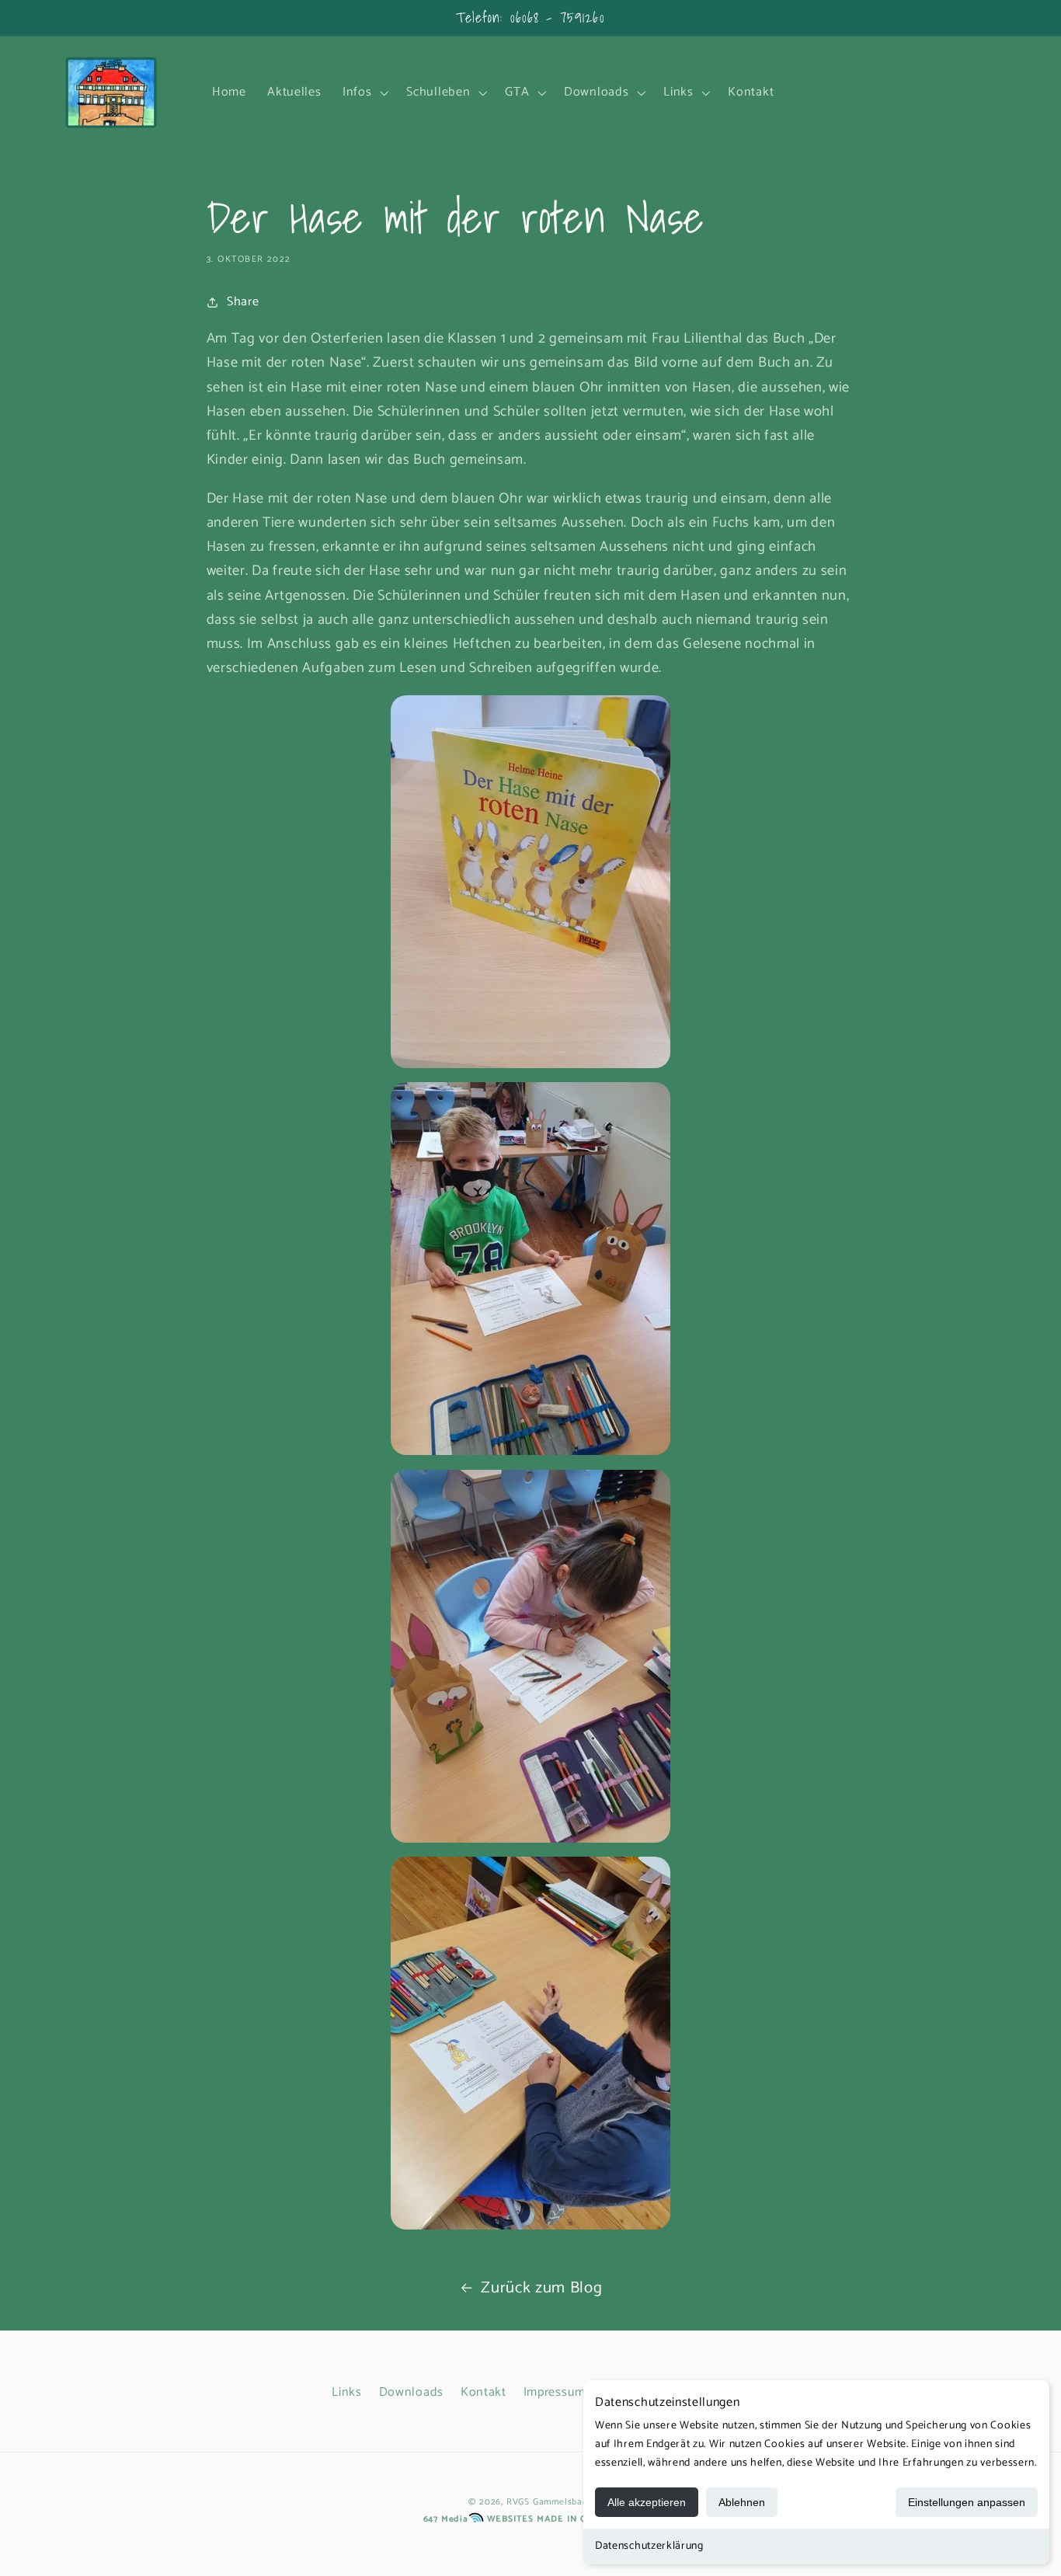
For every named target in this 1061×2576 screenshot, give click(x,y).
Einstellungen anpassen (967, 2502)
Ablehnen (742, 2502)
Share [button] (243, 302)
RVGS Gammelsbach (550, 2502)
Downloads (411, 2392)
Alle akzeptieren (647, 2502)
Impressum (555, 2392)
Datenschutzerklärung (649, 2546)
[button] (364, 92)
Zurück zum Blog (541, 2288)
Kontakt (484, 2392)
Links (346, 2392)
